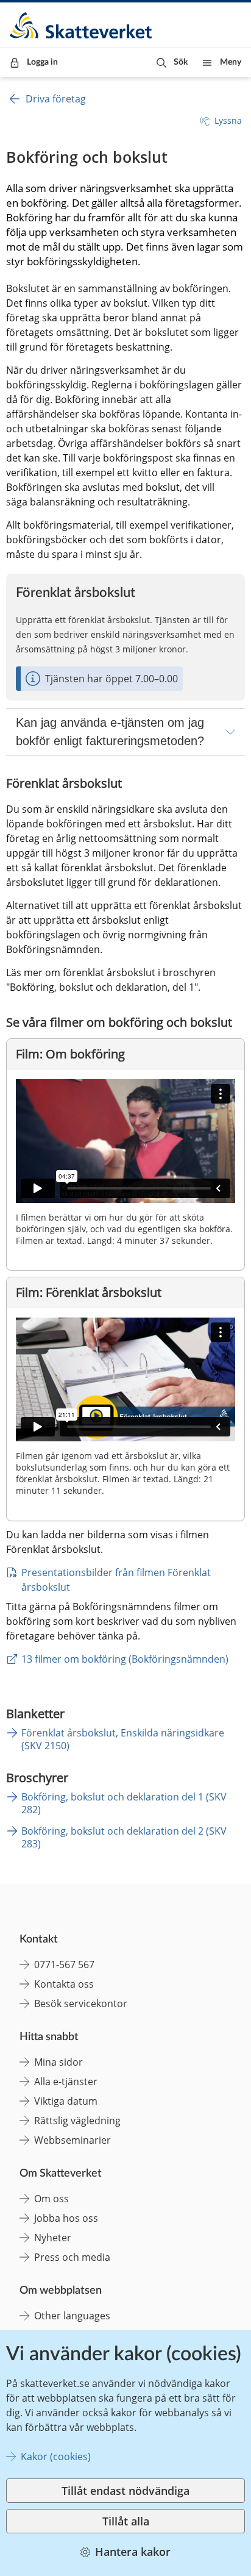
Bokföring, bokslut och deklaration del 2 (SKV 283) (124, 1837)
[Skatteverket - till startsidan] (82, 25)
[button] (172, 62)
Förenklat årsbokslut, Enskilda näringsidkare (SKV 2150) (123, 1739)
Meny (231, 62)
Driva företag (56, 99)
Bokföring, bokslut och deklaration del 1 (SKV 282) (124, 1803)
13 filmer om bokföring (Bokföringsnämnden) (125, 1659)
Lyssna (228, 120)
